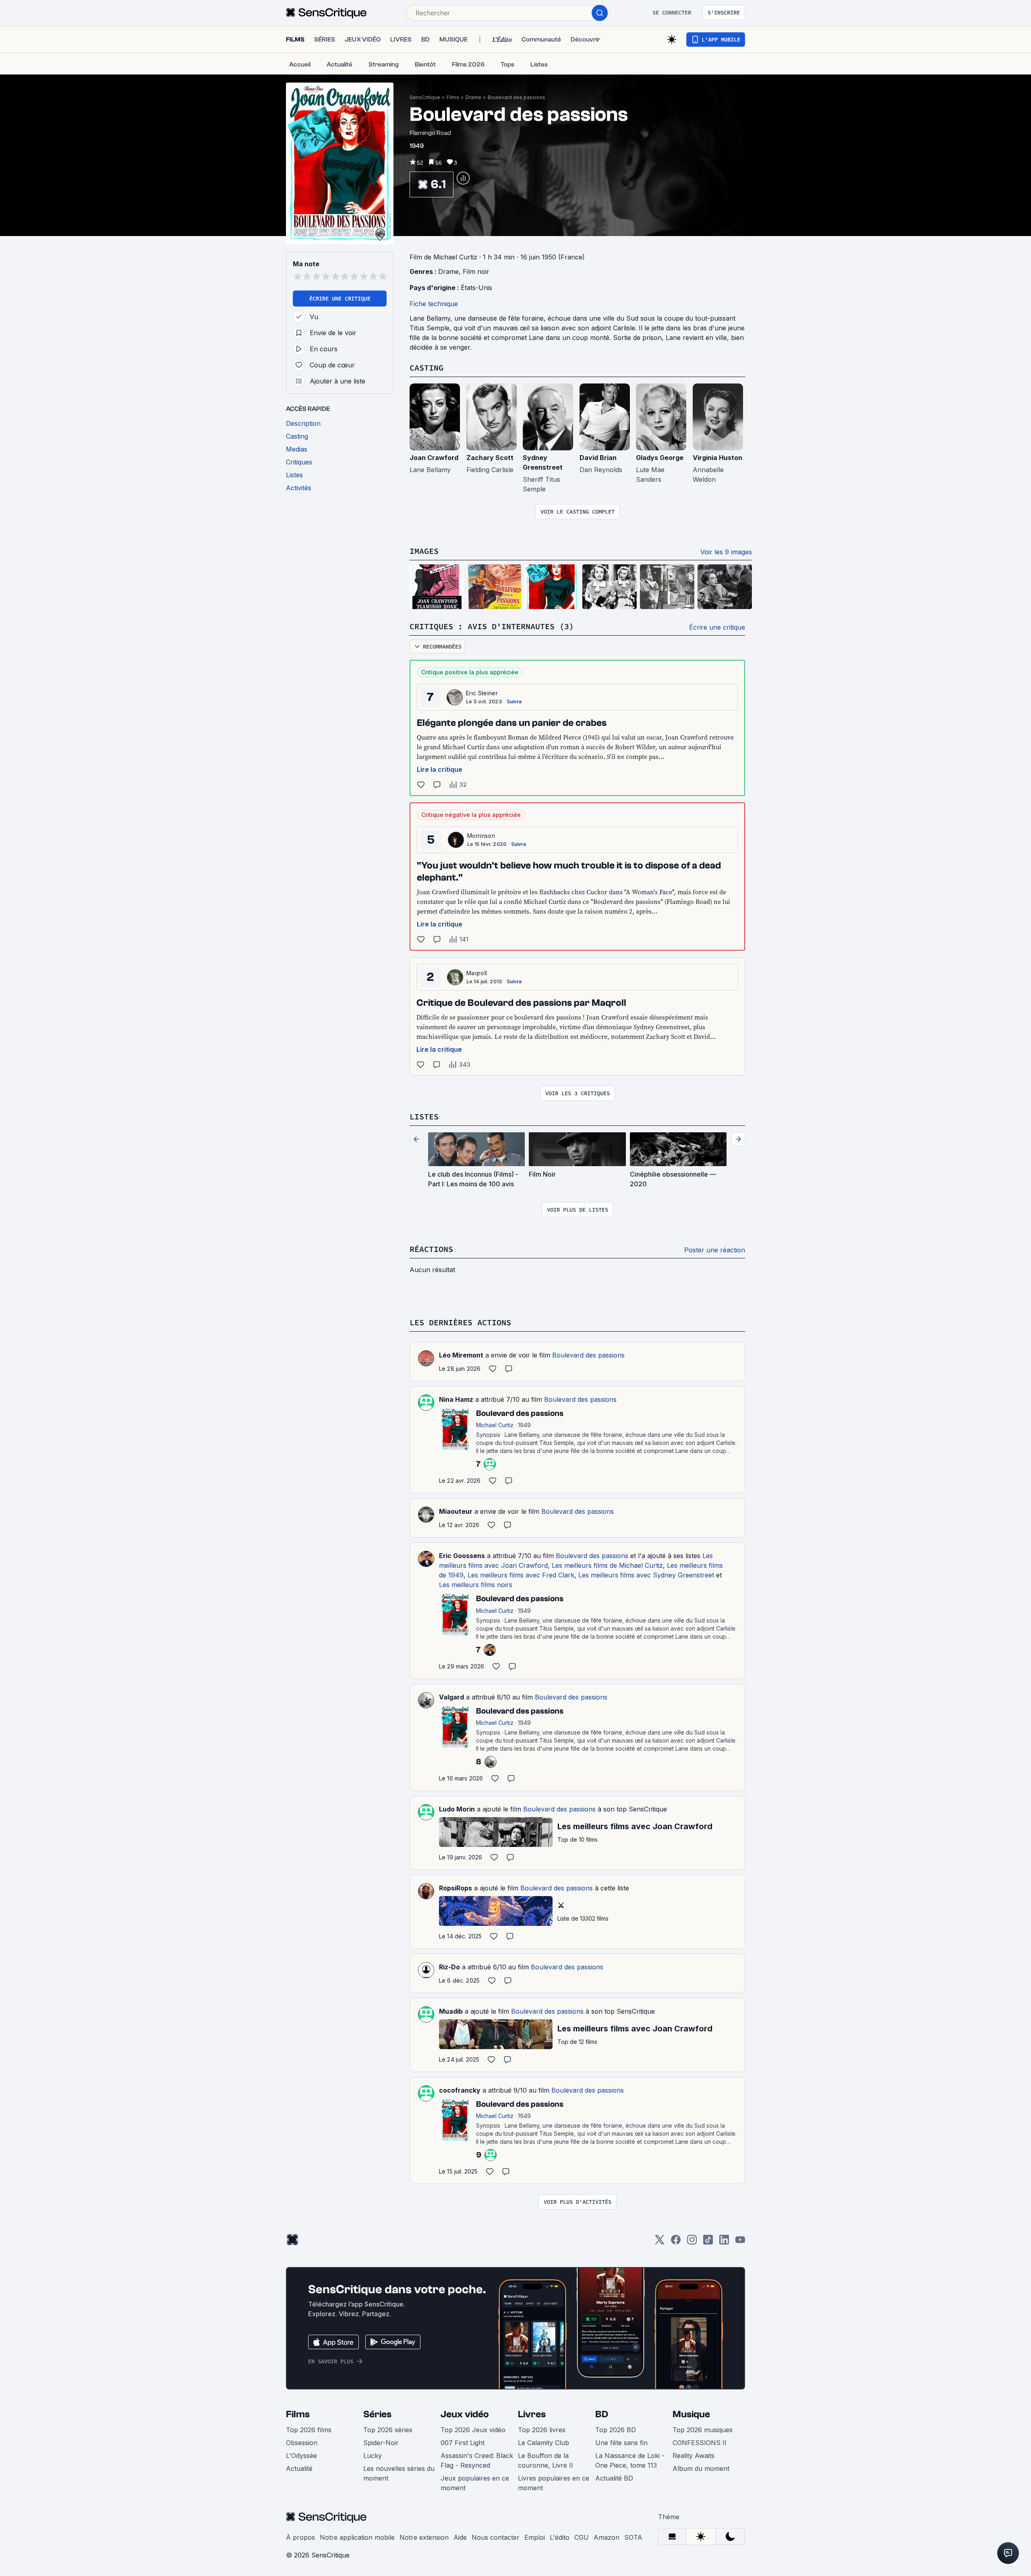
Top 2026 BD (616, 2430)
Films (453, 97)
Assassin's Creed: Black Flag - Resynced (477, 2460)
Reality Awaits (694, 2456)
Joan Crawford (434, 458)
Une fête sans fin (621, 2443)
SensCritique (425, 97)
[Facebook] (676, 2242)
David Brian (598, 458)
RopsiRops (455, 1888)
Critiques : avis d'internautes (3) (492, 626)
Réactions (431, 1249)
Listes (424, 1116)
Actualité (299, 2468)
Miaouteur (456, 1511)
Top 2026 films (309, 2430)
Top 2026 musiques (703, 2430)
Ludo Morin (457, 1809)
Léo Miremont (461, 1355)
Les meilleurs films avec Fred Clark (521, 1575)
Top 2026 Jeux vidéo (473, 2430)
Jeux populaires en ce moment (475, 2483)
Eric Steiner (482, 693)
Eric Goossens (462, 1556)
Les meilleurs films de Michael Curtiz (607, 1565)
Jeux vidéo (465, 2414)
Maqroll (477, 973)
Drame (473, 97)
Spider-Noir (381, 2443)
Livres (532, 2414)
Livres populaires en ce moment (554, 2483)
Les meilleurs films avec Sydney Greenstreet (646, 1575)
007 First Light (463, 2443)
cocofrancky (460, 2090)
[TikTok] (708, 2242)
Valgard (451, 1697)
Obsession (302, 2443)
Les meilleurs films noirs (476, 1585)
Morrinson (481, 836)
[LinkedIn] (724, 2242)
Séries (377, 2414)
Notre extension (424, 2537)
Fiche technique (434, 304)
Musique (691, 2414)
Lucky (373, 2456)
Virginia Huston (717, 458)
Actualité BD (614, 2478)
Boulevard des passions (517, 97)
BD (602, 2414)
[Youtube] (740, 2242)
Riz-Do (449, 1967)
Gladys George (660, 458)
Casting (426, 368)
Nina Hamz (456, 1399)
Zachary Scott (490, 458)
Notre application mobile (357, 2537)
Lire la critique (440, 769)
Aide (460, 2537)
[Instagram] (692, 2242)
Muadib (451, 2011)
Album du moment (701, 2468)
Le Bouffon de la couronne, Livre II (546, 2460)
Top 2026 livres (542, 2430)
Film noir (476, 271)
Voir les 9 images (726, 552)
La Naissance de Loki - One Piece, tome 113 (630, 2460)
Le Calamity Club (543, 2443)
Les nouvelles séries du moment (399, 2473)
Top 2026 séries (388, 2430)
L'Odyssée (301, 2456)
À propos (300, 2537)
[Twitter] (660, 2242)
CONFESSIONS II (700, 2443)
